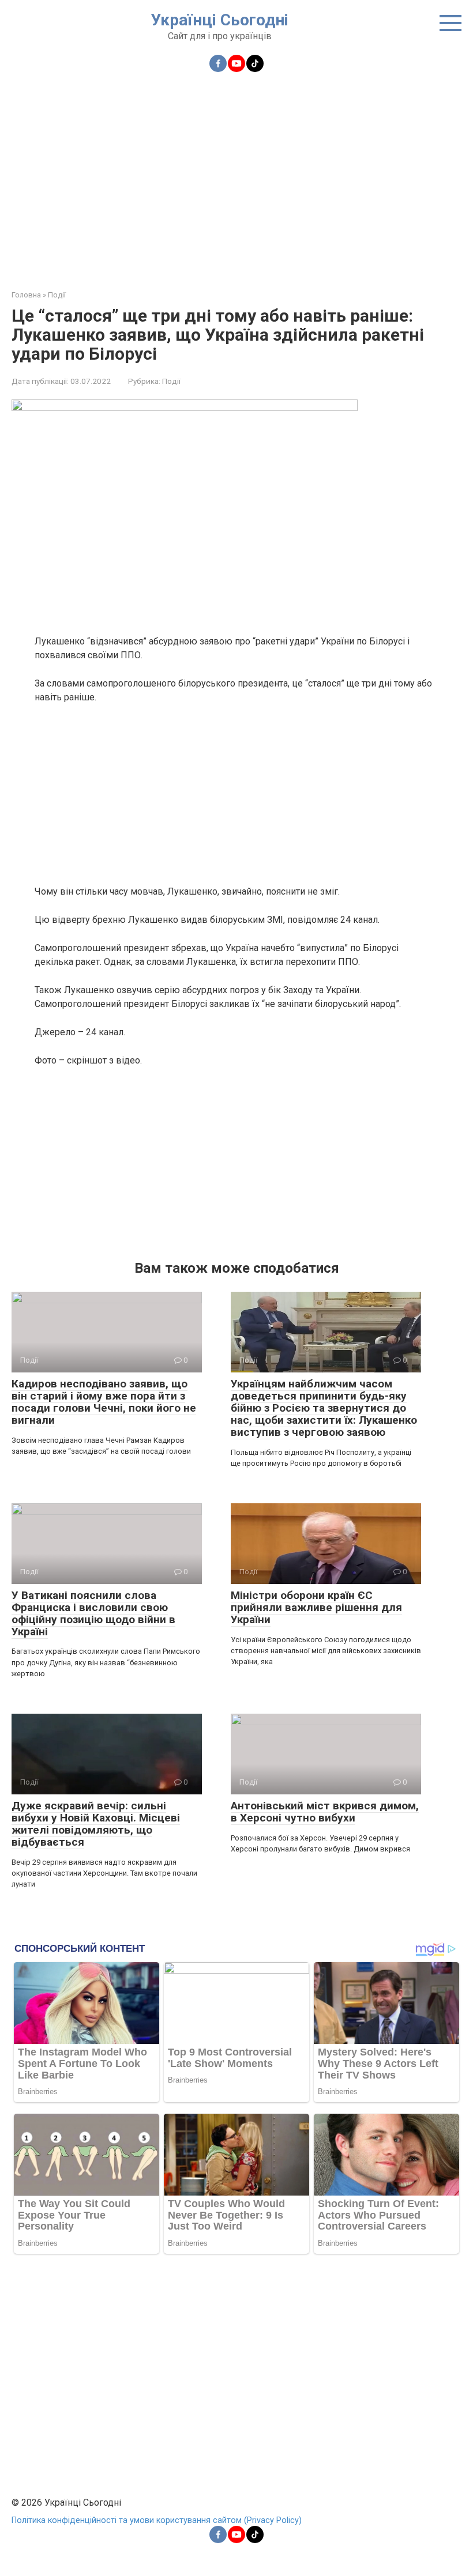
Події (171, 381)
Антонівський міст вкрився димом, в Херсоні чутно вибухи (325, 1812)
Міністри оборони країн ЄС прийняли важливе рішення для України (316, 1607)
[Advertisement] (236, 174)
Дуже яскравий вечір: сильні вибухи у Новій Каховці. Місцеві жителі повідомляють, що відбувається (96, 1824)
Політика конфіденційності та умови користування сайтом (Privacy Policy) (157, 2520)
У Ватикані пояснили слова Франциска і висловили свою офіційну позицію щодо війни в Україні (93, 1613)
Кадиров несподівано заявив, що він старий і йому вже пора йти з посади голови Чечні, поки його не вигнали (104, 1402)
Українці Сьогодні (219, 20)
